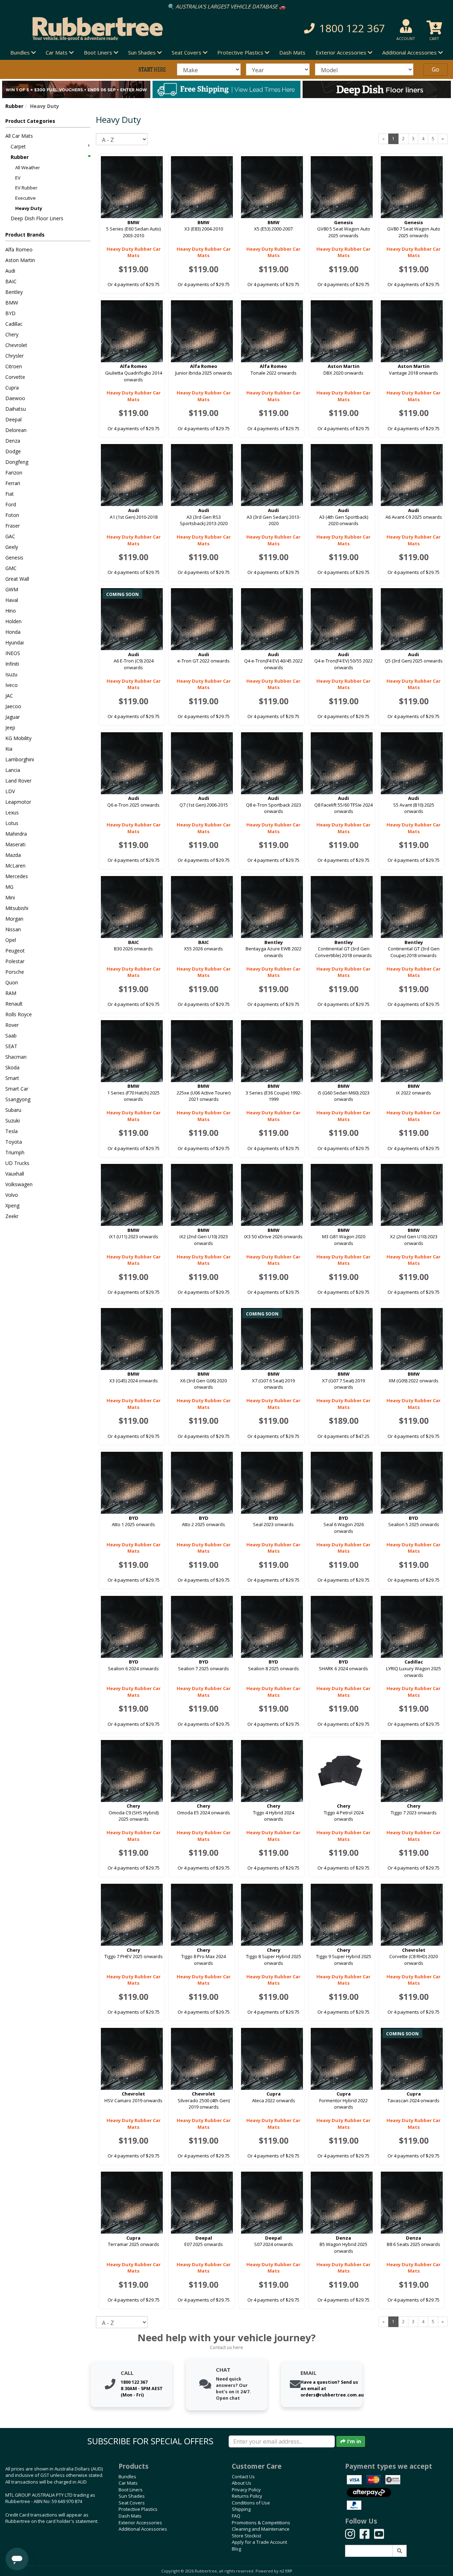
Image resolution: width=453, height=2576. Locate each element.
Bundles (127, 2477)
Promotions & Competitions (261, 2523)
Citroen (14, 366)
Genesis (14, 558)
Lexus (12, 812)
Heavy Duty (29, 208)
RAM (11, 993)
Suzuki (13, 1121)
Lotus (12, 823)
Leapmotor (18, 802)
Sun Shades (132, 2496)
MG (9, 887)
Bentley (14, 292)
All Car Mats (19, 136)
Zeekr (12, 1216)
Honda (13, 632)
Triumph (15, 1152)
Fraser (13, 526)
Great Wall (17, 579)
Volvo (12, 1195)
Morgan (14, 919)
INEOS (13, 653)
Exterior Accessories (140, 2523)
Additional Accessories (143, 2529)
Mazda (13, 855)
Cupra (12, 388)
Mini (10, 897)
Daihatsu (16, 409)
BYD (10, 313)
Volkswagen (19, 1184)
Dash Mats (292, 52)
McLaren (15, 866)
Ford (11, 504)
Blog (236, 2549)
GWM (12, 589)
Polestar (15, 961)
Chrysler (15, 356)
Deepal (13, 419)
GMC (11, 568)
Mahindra (16, 834)
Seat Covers (132, 2503)
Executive (25, 198)
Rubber (14, 106)
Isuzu (11, 674)
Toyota (14, 1142)
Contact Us (243, 2477)
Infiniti (12, 664)
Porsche (15, 972)
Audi (10, 271)
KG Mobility (18, 738)
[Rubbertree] (104, 29)
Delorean (16, 430)
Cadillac (14, 324)
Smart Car (17, 1089)
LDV (10, 791)
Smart (12, 1078)
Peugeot (15, 951)
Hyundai (15, 642)
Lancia (13, 770)
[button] (321, 29)
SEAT (11, 1046)
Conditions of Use (251, 2503)
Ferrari (13, 483)
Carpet (18, 146)
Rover (12, 1025)
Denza (13, 441)
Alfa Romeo (19, 249)
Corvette (15, 377)
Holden (13, 621)
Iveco (12, 685)
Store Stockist (246, 2536)
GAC (10, 536)
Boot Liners (131, 2490)
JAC (9, 696)
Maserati (15, 844)
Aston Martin (20, 260)
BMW (12, 303)
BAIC (11, 281)
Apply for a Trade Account (259, 2542)
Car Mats (128, 2483)
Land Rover (18, 781)
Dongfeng (17, 462)
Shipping (241, 2509)
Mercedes (17, 876)
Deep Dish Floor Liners (37, 218)
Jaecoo (13, 706)
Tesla (12, 1131)
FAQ (236, 2516)
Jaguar (13, 717)
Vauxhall (15, 1174)
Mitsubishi (17, 908)
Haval (12, 600)
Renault (14, 1004)
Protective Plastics (138, 2509)
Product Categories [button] (30, 121)
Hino (11, 611)
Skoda (12, 1067)
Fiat (10, 494)
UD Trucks (17, 1163)
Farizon (14, 473)
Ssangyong (18, 1099)
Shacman (16, 1057)
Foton (12, 515)
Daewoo (15, 398)
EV (18, 178)
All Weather (28, 167)
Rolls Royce (19, 1014)
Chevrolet (16, 345)
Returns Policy (247, 2496)
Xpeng (12, 1205)
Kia (9, 749)
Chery (12, 334)
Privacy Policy (246, 2490)
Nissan (13, 929)
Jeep (10, 727)
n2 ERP (286, 2571)
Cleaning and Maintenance (261, 2529)
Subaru (13, 1110)
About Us (242, 2483)
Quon (12, 982)
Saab (11, 1036)
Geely (12, 547)
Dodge (13, 451)
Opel (11, 940)
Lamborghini (20, 759)
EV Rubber (26, 188)
